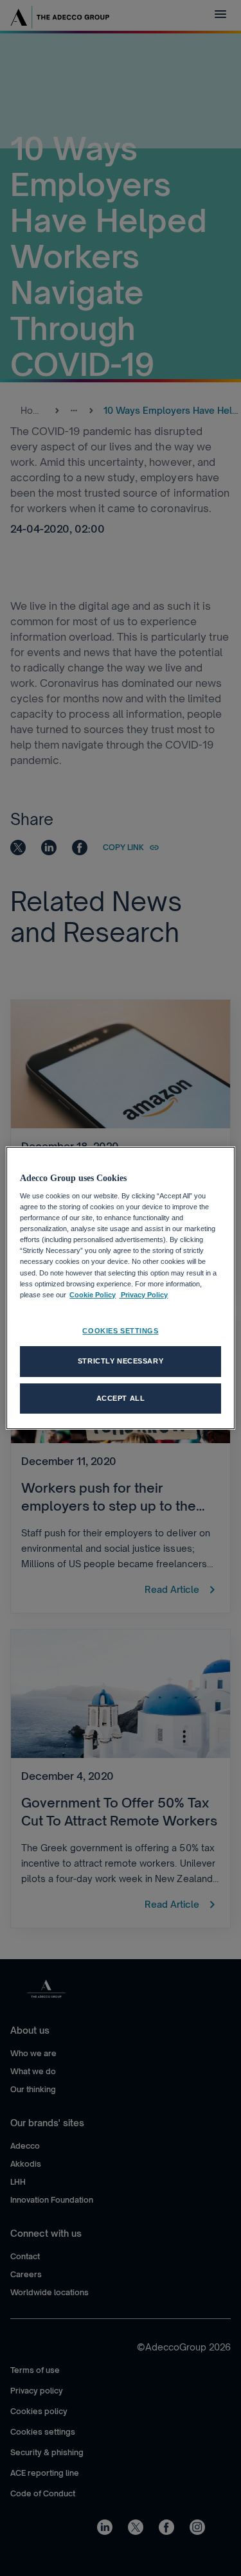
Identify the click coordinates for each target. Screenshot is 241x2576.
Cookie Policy (93, 1295)
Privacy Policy (143, 1295)
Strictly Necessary (121, 1361)
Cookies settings (120, 1331)
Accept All (121, 1398)
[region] (120, 1288)
